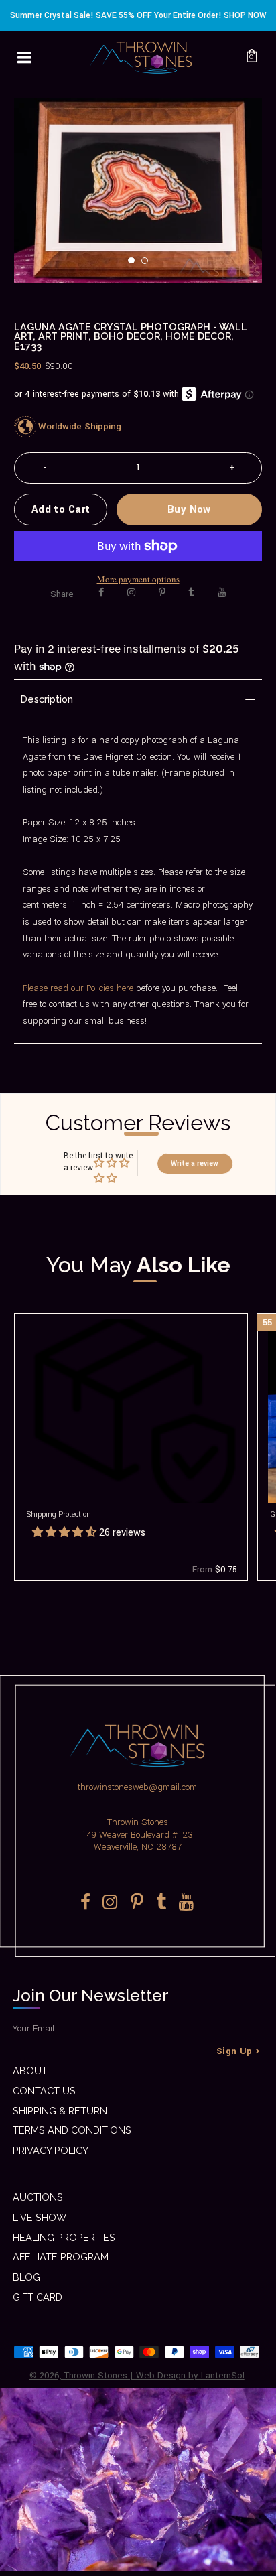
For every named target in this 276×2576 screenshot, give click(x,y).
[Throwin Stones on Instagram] (131, 593)
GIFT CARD (38, 2297)
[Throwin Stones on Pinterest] (162, 593)
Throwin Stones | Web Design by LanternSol (154, 2375)
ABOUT (30, 2071)
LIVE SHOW (40, 2217)
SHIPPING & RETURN (60, 2111)
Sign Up (234, 2051)
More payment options (138, 579)
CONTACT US (44, 2091)
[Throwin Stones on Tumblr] (191, 593)
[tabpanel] (138, 191)
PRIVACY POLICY (51, 2150)
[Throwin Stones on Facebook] (101, 593)
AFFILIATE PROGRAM (61, 2257)
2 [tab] (149, 265)
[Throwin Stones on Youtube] (222, 593)
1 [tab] (135, 265)
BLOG (26, 2277)
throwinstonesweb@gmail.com (137, 1787)
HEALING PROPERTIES (64, 2237)
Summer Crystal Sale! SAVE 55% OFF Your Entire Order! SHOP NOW (138, 15)
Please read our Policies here (78, 988)
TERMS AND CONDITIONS (72, 2130)
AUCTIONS (38, 2197)
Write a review (195, 1163)
